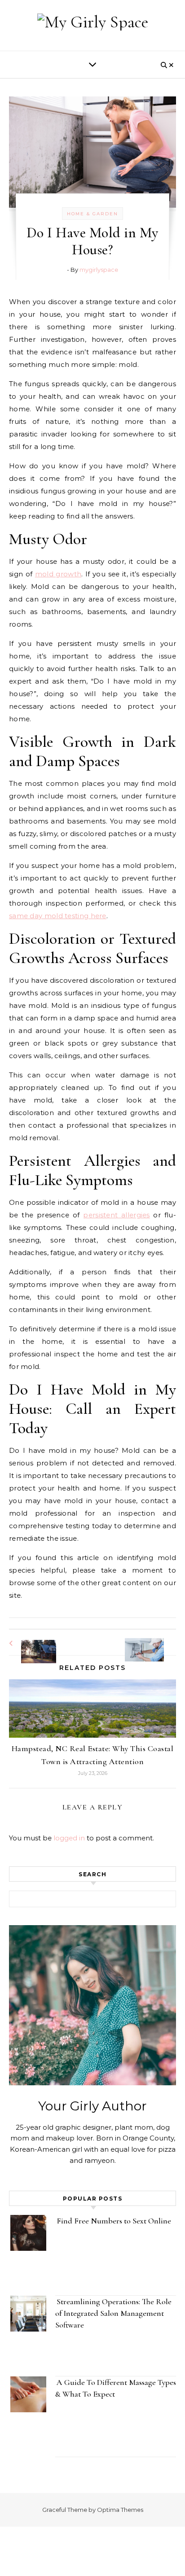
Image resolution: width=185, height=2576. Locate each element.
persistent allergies (116, 1215)
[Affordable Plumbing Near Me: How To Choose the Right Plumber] (156, 1641)
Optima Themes (120, 2510)
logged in (69, 1838)
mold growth (58, 574)
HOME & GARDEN (92, 214)
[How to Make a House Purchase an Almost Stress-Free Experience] (29, 1643)
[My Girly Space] (93, 22)
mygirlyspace (99, 270)
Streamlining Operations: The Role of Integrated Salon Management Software (113, 2313)
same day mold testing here (58, 916)
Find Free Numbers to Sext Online (115, 2221)
